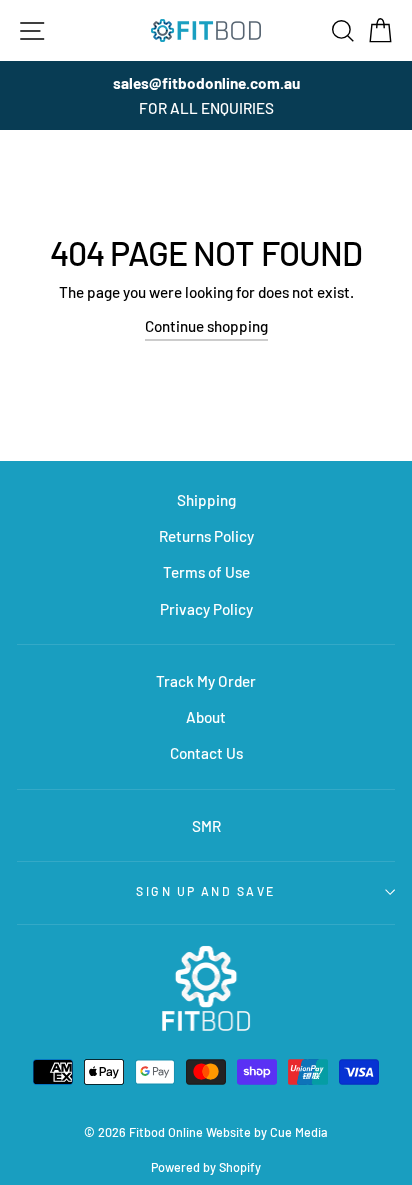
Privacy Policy (206, 609)
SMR (206, 826)
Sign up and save (205, 891)
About (206, 717)
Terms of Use (206, 572)
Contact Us (206, 753)
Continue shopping (206, 326)
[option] (206, 95)
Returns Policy (206, 536)
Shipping (206, 500)
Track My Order (206, 681)
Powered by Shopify (206, 1167)
